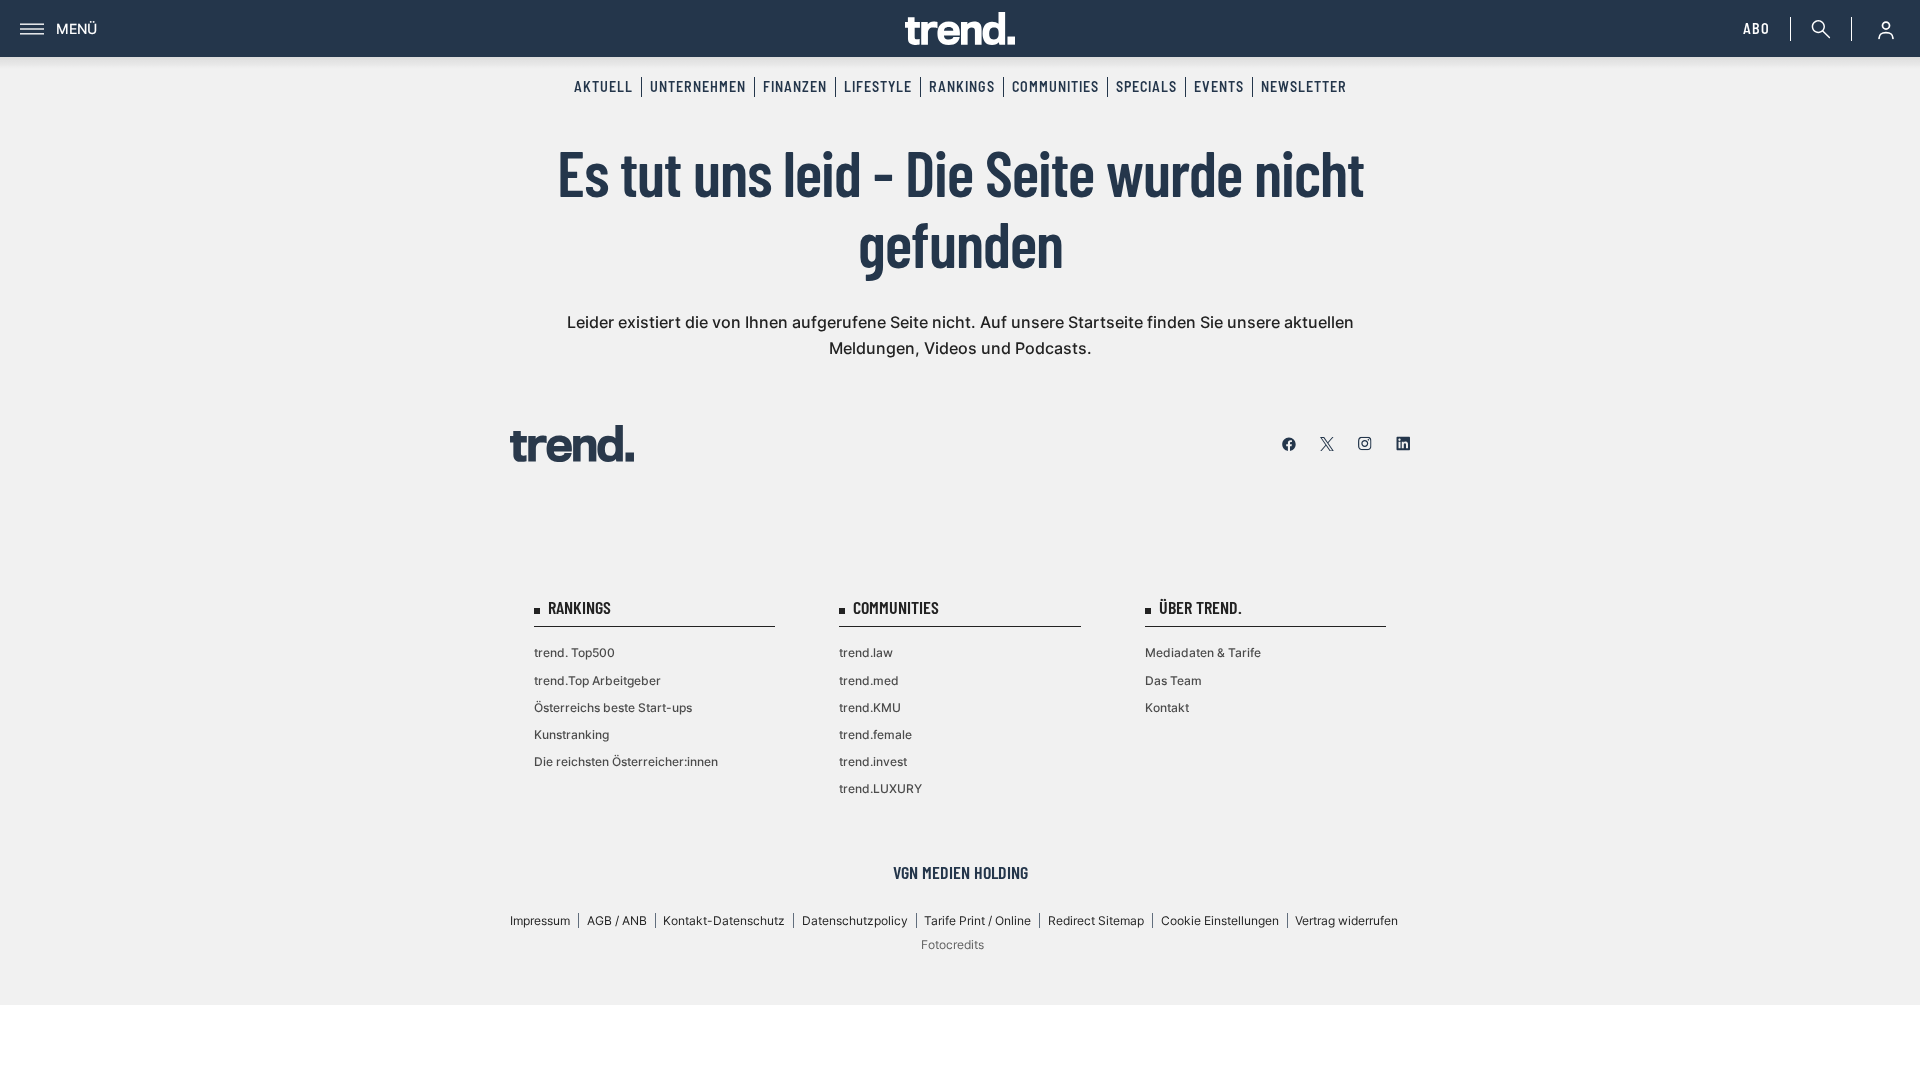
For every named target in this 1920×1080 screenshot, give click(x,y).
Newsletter (1304, 86)
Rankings (962, 86)
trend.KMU (870, 707)
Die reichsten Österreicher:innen (626, 761)
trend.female (875, 734)
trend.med (869, 680)
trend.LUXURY (880, 788)
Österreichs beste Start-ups (613, 707)
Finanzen (795, 86)
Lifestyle (878, 86)
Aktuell (603, 86)
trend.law (866, 652)
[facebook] (1289, 444)
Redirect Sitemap (1096, 920)
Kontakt (1167, 707)
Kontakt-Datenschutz (724, 920)
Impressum (540, 920)
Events (1219, 86)
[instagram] (1365, 444)
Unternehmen (698, 86)
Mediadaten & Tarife (1203, 652)
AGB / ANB (617, 920)
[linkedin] (1403, 444)
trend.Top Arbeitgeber (597, 680)
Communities (1055, 86)
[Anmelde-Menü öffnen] (1886, 29)
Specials (1146, 86)
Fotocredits (952, 944)
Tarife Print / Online (977, 920)
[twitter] (1327, 444)
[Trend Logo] (572, 443)
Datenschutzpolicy (855, 920)
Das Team (1173, 680)
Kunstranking (571, 734)
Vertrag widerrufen (1346, 920)
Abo (1756, 28)
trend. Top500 (574, 652)
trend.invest (873, 761)
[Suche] (1817, 29)
